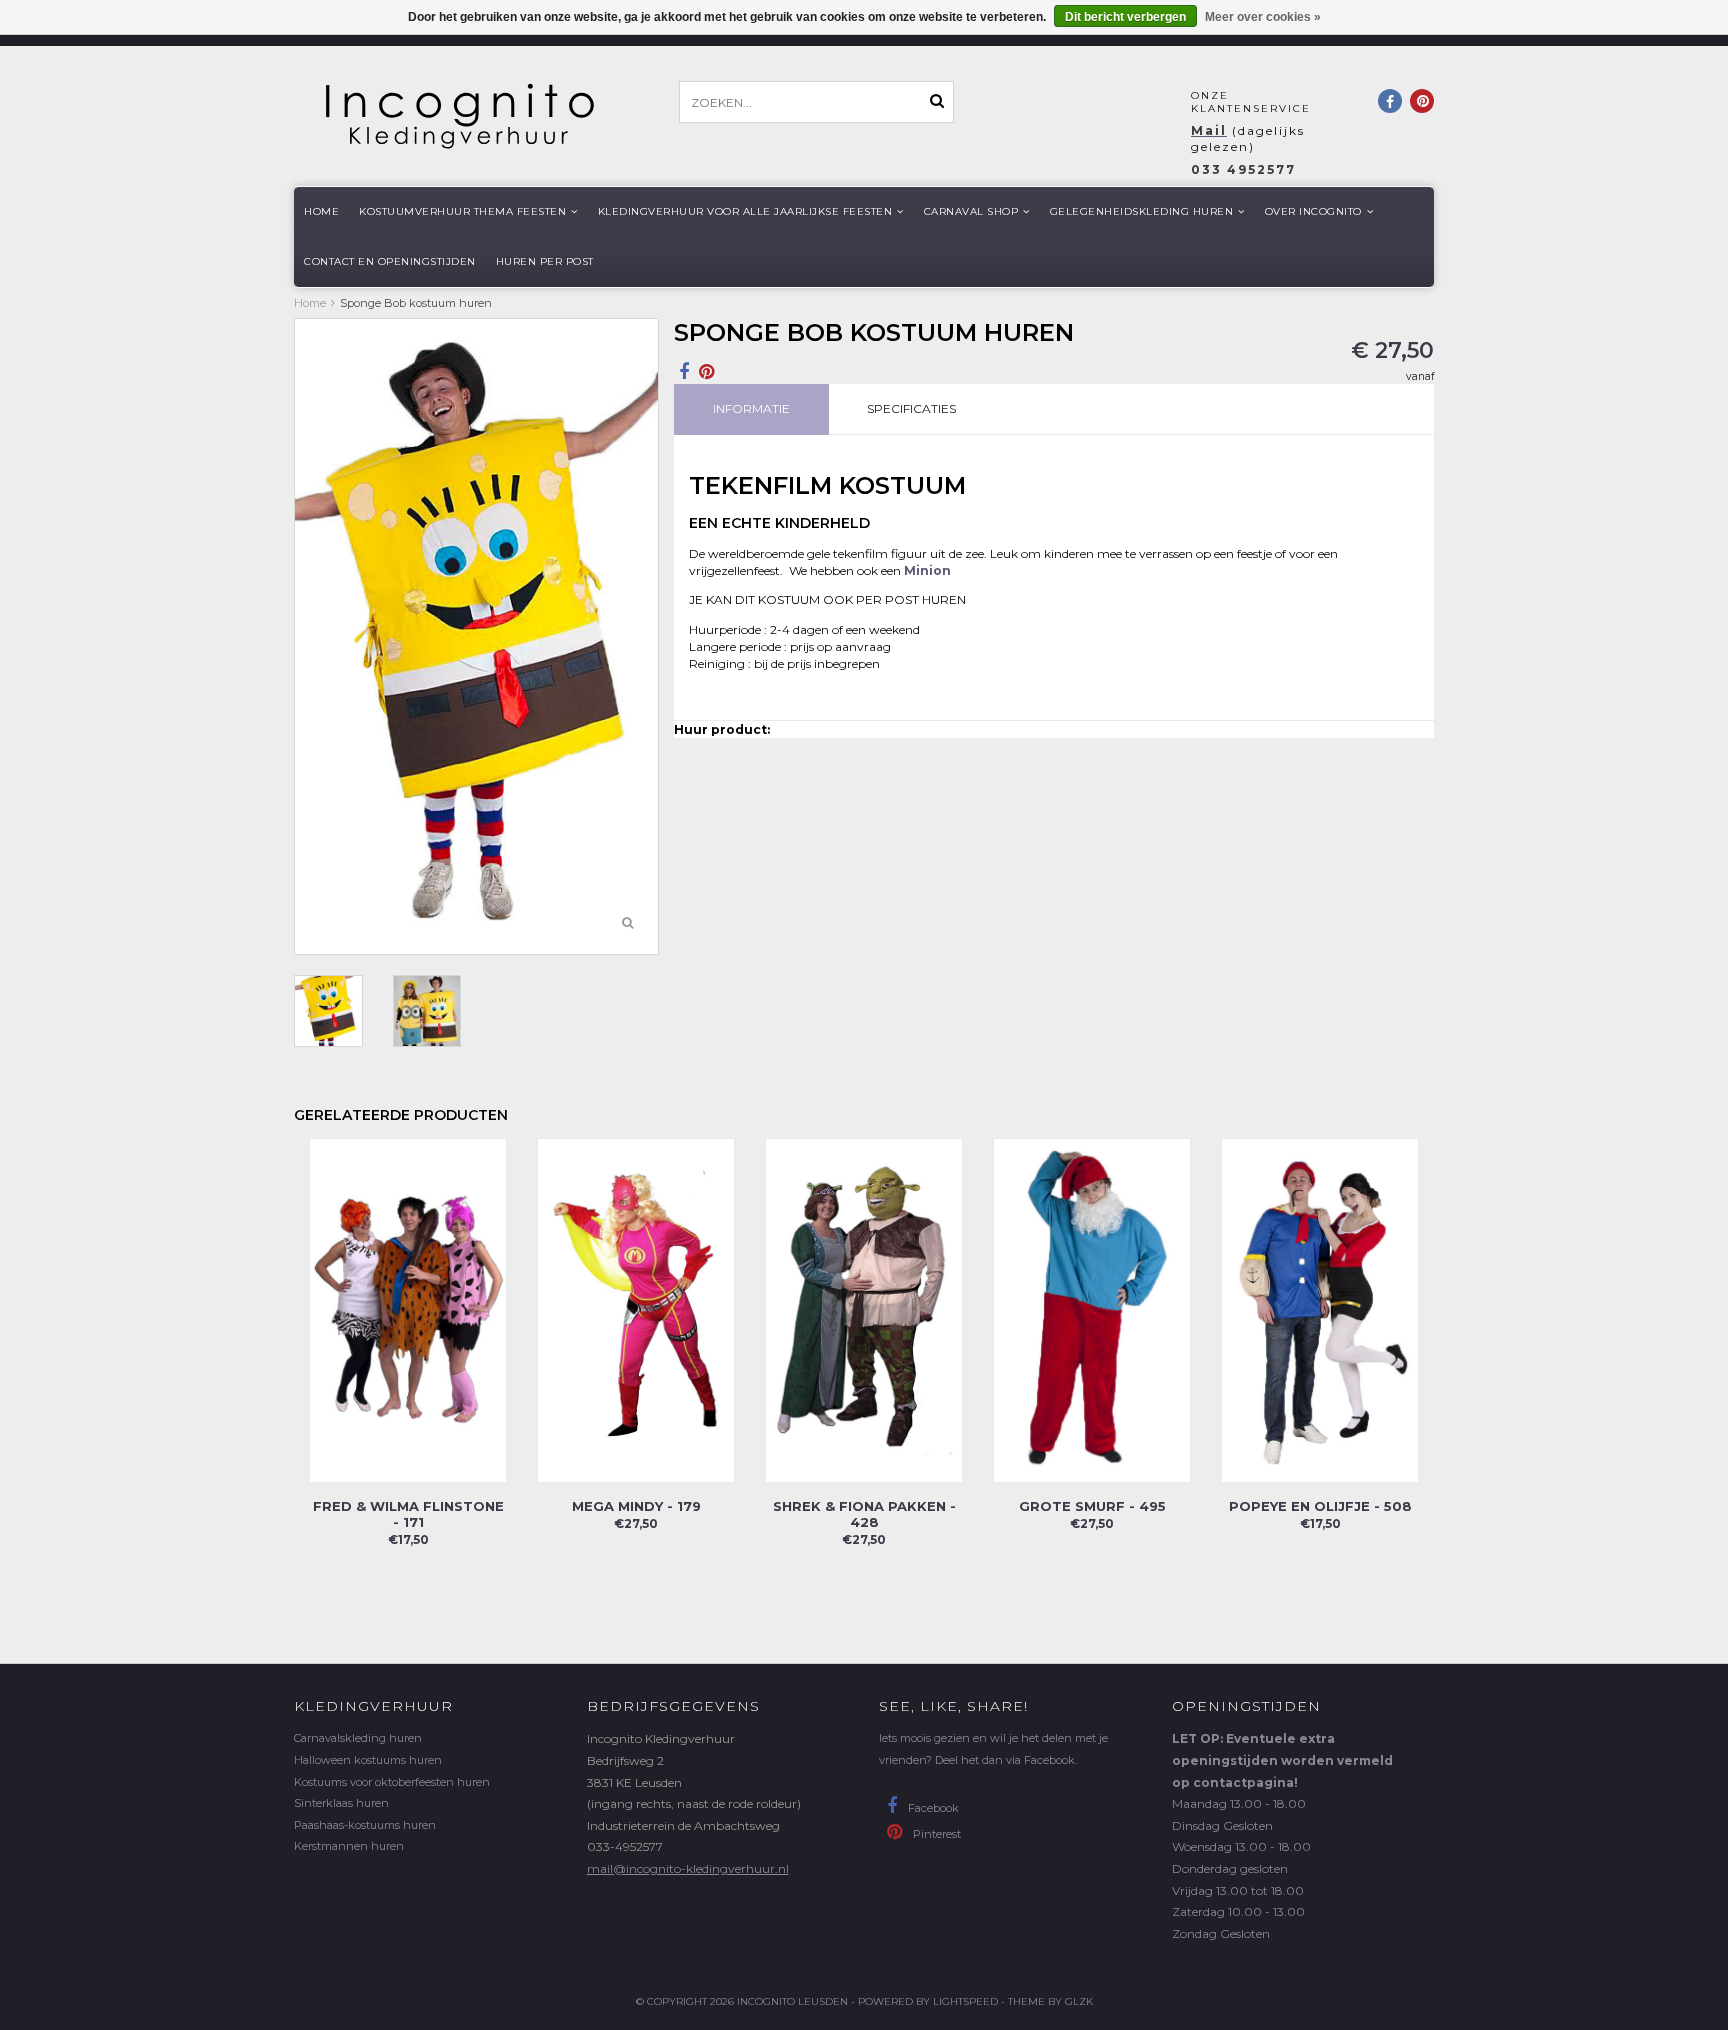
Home (321, 211)
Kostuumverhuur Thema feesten (462, 211)
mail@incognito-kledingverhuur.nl (688, 1868)
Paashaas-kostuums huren (365, 1825)
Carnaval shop (971, 211)
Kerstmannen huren (349, 1846)
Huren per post (545, 261)
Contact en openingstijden (390, 261)
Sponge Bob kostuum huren (416, 303)
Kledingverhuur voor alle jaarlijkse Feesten (745, 211)
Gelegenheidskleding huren (1142, 211)
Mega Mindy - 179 (636, 1506)
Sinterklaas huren (341, 1803)
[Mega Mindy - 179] (636, 1309)
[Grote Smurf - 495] (1092, 1309)
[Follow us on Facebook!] (1390, 101)
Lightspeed (965, 2001)
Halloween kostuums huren (368, 1760)
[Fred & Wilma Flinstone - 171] (408, 1309)
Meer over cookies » (1263, 17)
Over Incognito (1313, 211)
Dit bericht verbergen (1125, 17)
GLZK (1079, 2001)
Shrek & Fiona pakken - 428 (864, 1514)
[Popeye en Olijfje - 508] (1320, 1309)
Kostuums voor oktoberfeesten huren (392, 1782)
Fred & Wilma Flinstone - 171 (408, 1514)
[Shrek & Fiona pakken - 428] (864, 1309)
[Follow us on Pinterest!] (1422, 101)
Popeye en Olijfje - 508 (1320, 1506)
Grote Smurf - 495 (1092, 1506)
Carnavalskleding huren (358, 1738)
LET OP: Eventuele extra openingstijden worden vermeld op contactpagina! (1282, 1760)
